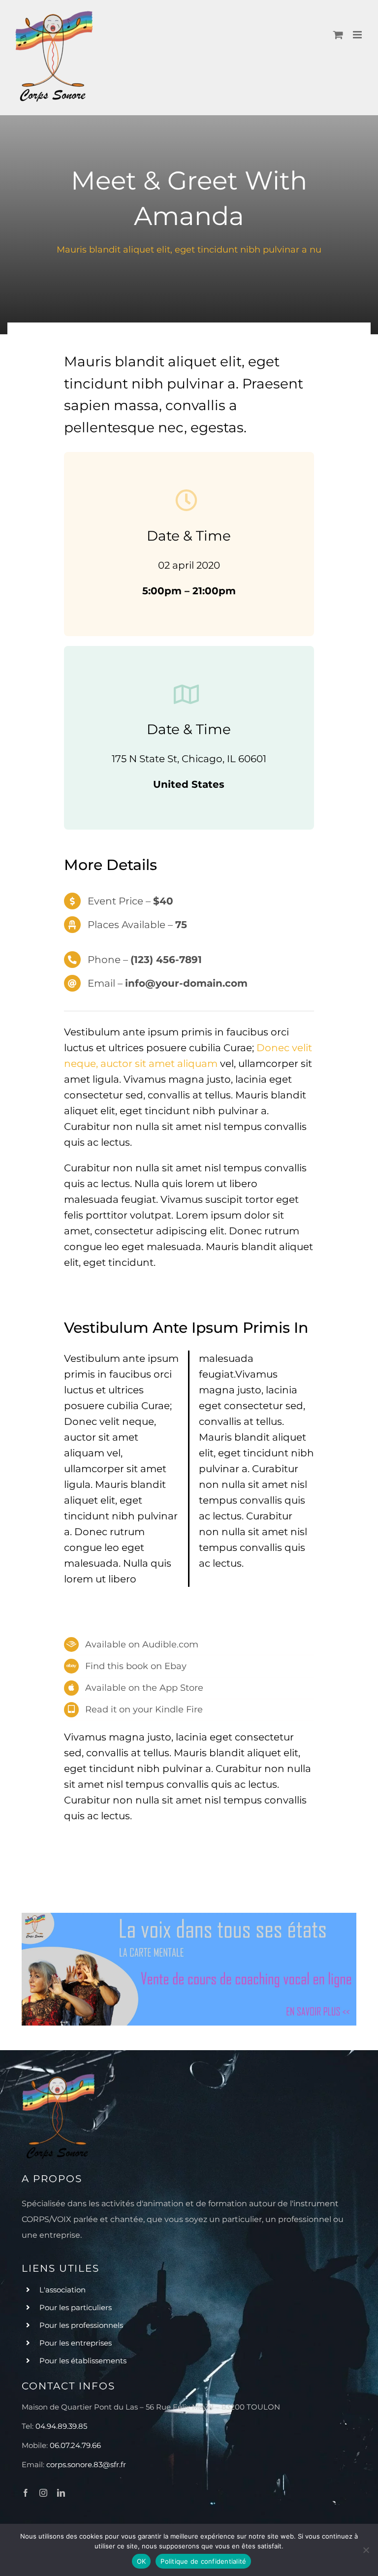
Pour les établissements (83, 2361)
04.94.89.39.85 (61, 2426)
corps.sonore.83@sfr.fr (86, 2464)
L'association (63, 2290)
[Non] (366, 2550)
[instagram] (43, 2493)
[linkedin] (61, 2493)
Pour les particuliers (76, 2307)
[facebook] (26, 2493)
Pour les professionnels (81, 2325)
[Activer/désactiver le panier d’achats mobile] (338, 35)
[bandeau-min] (189, 1918)
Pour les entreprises (76, 2343)
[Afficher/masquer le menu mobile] (358, 35)
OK (142, 2561)
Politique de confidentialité (203, 2561)
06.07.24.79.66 (75, 2445)
